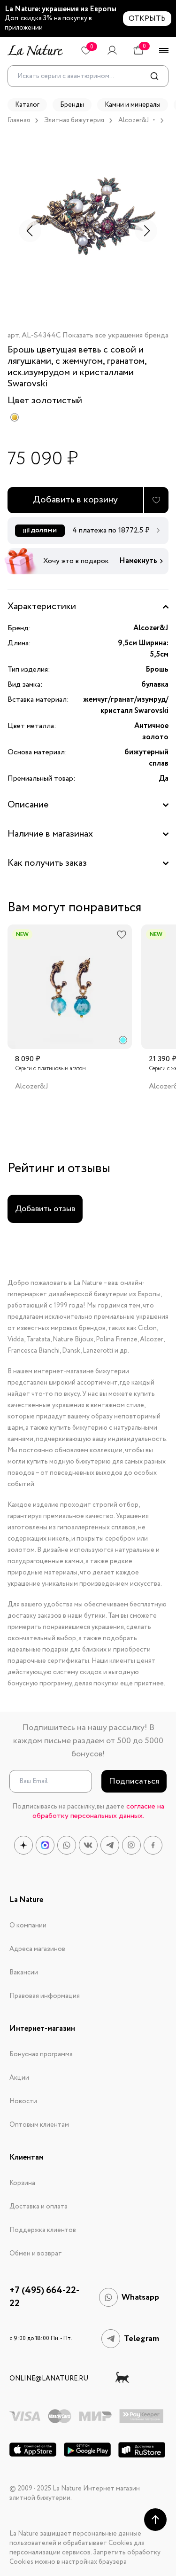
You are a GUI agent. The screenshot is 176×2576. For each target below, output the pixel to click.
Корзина (22, 2183)
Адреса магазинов (37, 1949)
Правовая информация (45, 1996)
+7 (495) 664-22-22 (44, 2297)
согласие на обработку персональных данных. (98, 1811)
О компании (28, 1926)
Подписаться (134, 1781)
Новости (23, 2101)
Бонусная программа (41, 2054)
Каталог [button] (27, 105)
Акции (19, 2078)
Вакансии (24, 1973)
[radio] (15, 417)
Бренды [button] (72, 105)
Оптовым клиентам (39, 2125)
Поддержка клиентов (43, 2230)
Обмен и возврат (36, 2254)
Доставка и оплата (38, 2207)
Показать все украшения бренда (115, 336)
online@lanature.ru (49, 2379)
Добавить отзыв (45, 1209)
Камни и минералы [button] (133, 105)
